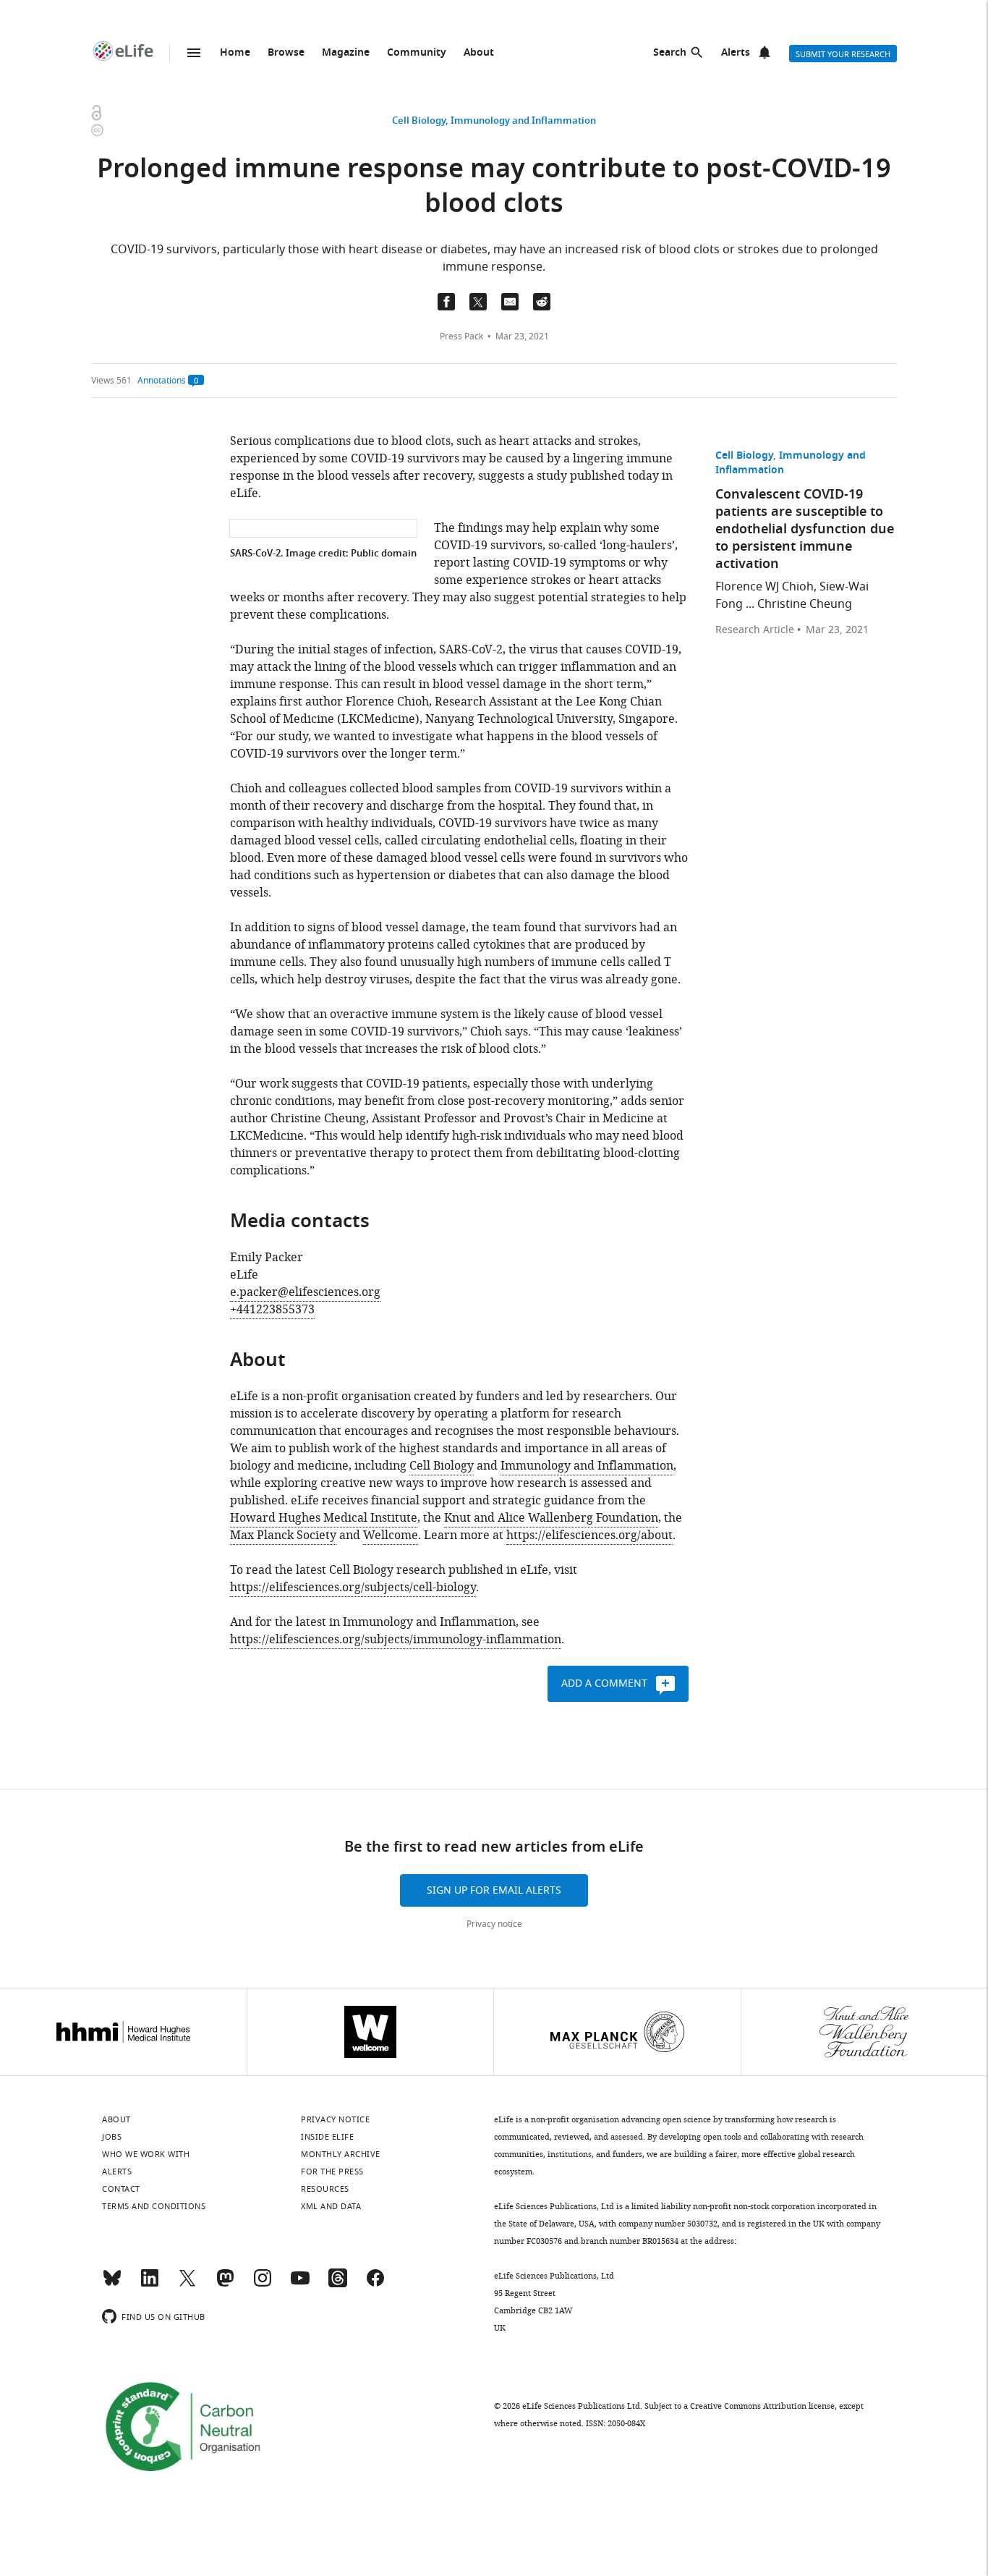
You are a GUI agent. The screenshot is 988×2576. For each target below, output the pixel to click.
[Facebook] (375, 2284)
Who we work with (146, 2154)
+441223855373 (272, 1310)
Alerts (736, 53)
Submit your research (843, 54)
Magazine (346, 53)
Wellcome (391, 1535)
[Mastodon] (225, 2284)
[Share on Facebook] (446, 302)
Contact (121, 2189)
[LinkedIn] (150, 2284)
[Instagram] (263, 2284)
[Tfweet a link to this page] (478, 302)
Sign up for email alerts (494, 1890)
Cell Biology (419, 121)
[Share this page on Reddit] (542, 302)
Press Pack (461, 336)
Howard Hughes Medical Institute (324, 1518)
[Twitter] (187, 2284)
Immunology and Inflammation (523, 121)
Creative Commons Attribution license (762, 2406)
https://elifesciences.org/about (589, 1535)
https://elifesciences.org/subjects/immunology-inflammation (396, 1640)
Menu (194, 53)
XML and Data (331, 2206)
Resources (325, 2189)
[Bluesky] (112, 2284)
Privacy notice (494, 1924)
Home (235, 53)
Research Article (755, 630)
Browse (286, 53)
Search (670, 53)
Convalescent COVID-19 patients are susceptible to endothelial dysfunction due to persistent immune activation (805, 530)
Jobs (112, 2137)
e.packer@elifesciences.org (305, 1292)
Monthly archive (341, 2154)
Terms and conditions (154, 2206)
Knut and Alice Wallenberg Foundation (551, 1518)
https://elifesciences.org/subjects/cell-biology (353, 1588)
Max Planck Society (283, 1535)
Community (417, 53)
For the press (332, 2172)
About (479, 53)
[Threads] (338, 2284)
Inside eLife (327, 2137)
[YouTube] (300, 2284)
